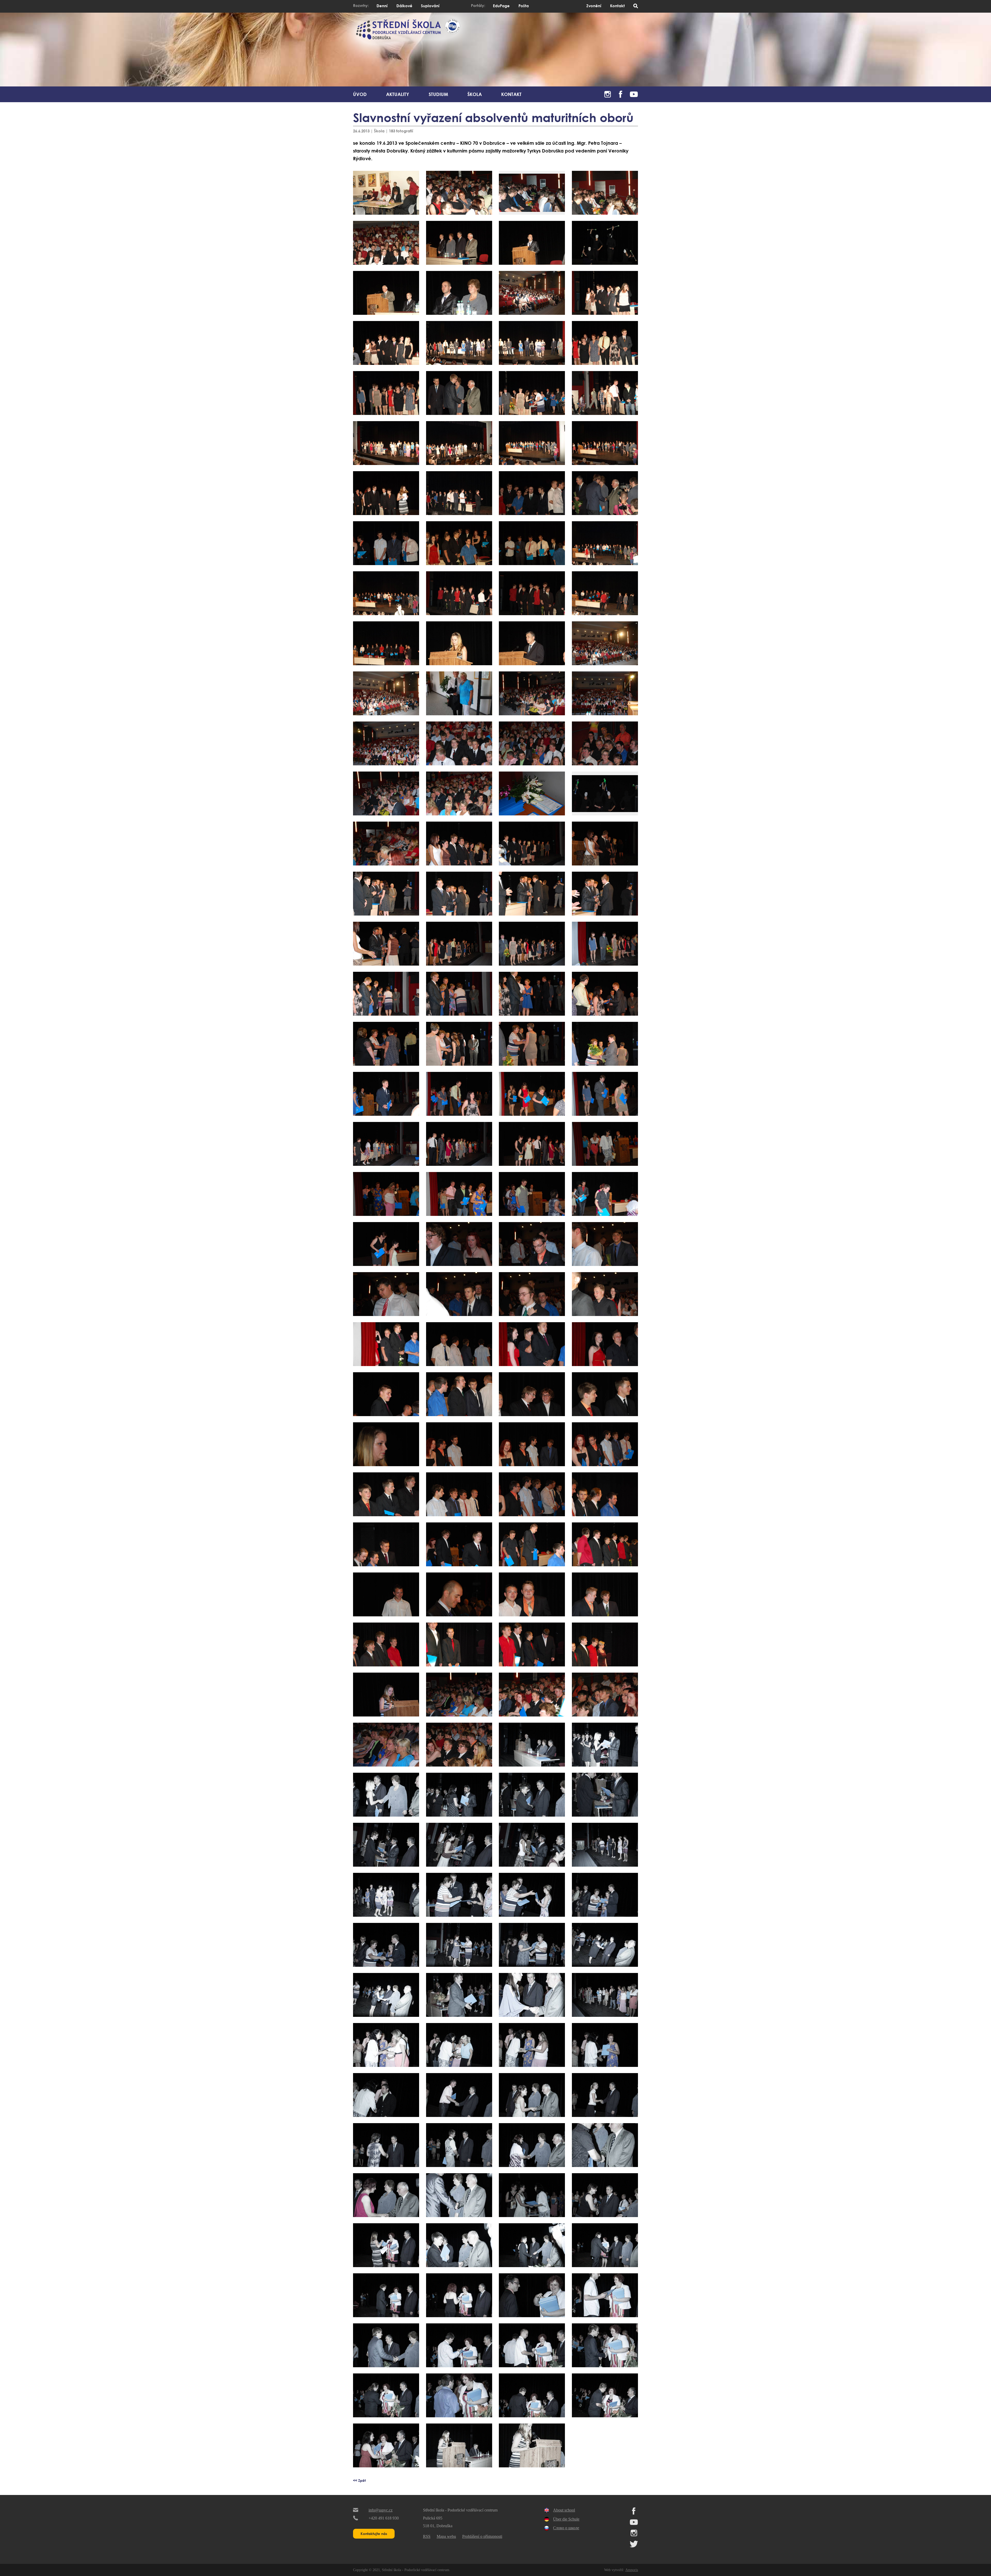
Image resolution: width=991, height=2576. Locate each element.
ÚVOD (360, 94)
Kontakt (617, 6)
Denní (382, 6)
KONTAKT (511, 94)
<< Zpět (359, 2480)
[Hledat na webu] (636, 6)
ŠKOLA (475, 94)
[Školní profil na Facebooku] (621, 93)
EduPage (501, 6)
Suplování (430, 6)
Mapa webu (446, 2536)
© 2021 (374, 2570)
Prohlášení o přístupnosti (482, 2536)
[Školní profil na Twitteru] (634, 2546)
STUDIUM (438, 94)
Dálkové (404, 6)
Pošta (524, 6)
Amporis (632, 2570)
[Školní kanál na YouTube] (634, 93)
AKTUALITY (398, 94)
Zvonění (594, 6)
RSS (427, 2536)
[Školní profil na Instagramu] (608, 93)
